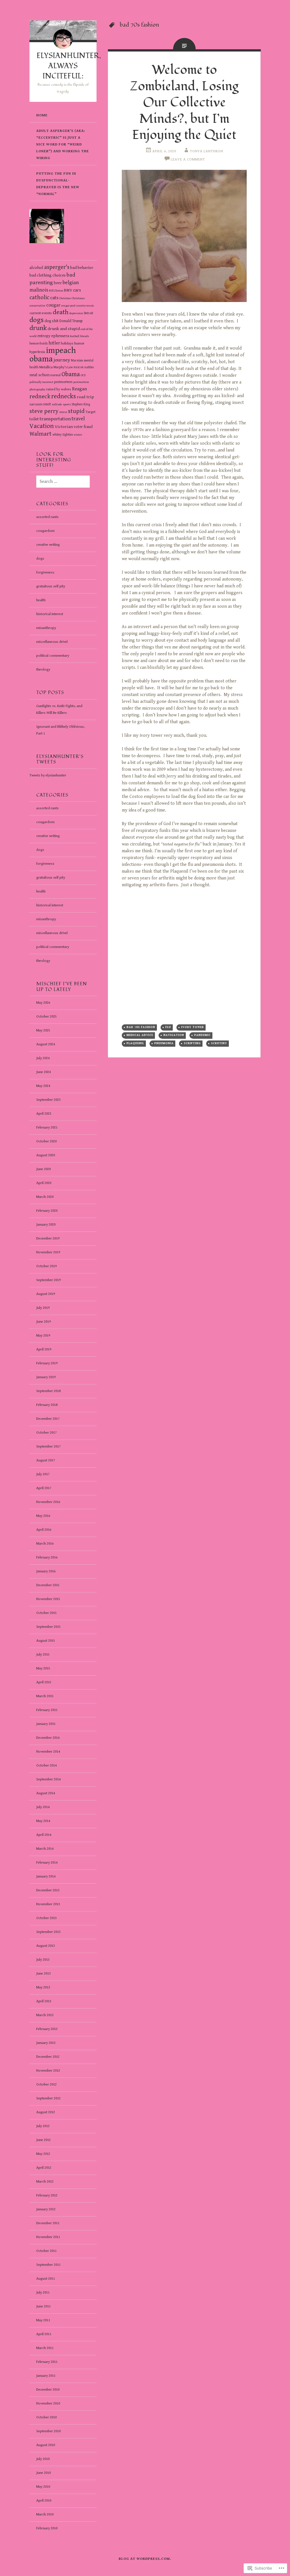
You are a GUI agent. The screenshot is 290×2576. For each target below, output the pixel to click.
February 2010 (47, 2528)
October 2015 (46, 1613)
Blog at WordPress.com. (145, 2559)
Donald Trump (71, 321)
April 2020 (44, 1183)
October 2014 (46, 1765)
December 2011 (48, 2223)
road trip (85, 397)
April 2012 (44, 2168)
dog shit (52, 321)
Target (90, 412)
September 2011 (48, 2265)
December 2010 (48, 2390)
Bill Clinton (56, 291)
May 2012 (43, 2154)
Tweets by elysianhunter (48, 775)
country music (85, 306)
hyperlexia (37, 352)
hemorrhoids (39, 343)
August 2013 (46, 1946)
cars (77, 290)
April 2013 (44, 2001)
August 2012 (46, 2112)
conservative (37, 306)
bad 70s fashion (141, 1027)
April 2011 (44, 2334)
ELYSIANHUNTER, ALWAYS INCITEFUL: (69, 66)
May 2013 (43, 1987)
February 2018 (47, 1405)
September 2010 (48, 2431)
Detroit (89, 313)
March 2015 (45, 1696)
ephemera (60, 336)
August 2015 (46, 1641)
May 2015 (43, 1668)
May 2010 (43, 2487)
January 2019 (46, 1377)
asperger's (57, 267)
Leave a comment (188, 159)
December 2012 (48, 2057)
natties (89, 367)
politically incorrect (41, 382)
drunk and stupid (64, 329)
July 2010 (43, 2459)
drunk (38, 328)
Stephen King (81, 404)
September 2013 (48, 1932)
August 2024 (46, 1044)
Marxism (77, 360)
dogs (37, 320)
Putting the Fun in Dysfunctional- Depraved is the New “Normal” (58, 184)
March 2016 (45, 1544)
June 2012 (43, 2140)
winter (78, 435)
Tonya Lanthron (207, 151)
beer (58, 283)
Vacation (42, 426)
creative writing (48, 545)
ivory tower (193, 1027)
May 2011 (43, 2320)
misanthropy (46, 628)
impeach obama (53, 355)
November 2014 (48, 1752)
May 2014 (43, 1821)
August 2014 (46, 1793)
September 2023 (48, 1100)
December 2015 (48, 1585)
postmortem (63, 382)
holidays (67, 343)
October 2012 (46, 2084)
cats (54, 298)
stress (63, 412)
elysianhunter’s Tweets (60, 759)
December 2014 (48, 1738)
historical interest (50, 614)
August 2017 (46, 1460)
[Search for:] (60, 482)
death (61, 312)
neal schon (40, 375)
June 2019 (43, 1322)
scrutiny (219, 1043)
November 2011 (48, 2237)
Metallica (46, 367)
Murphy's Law (63, 367)
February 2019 (47, 1363)
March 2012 (45, 2182)
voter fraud (83, 427)
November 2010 (48, 2403)
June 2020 (43, 1169)
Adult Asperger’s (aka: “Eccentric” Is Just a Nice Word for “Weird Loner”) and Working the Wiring (63, 144)
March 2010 (45, 2514)
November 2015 (48, 1599)
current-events (41, 313)
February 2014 (47, 1863)
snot (47, 404)
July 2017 (43, 1474)
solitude (57, 404)
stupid (76, 411)
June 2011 (43, 2306)
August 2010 (46, 2445)
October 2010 (46, 2417)
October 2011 (46, 2251)
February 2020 (47, 1211)
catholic (39, 297)
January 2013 (46, 2043)
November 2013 (48, 1904)
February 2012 (47, 2195)
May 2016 (43, 1516)
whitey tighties (63, 435)
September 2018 (48, 1391)
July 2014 (43, 1807)
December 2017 (48, 1419)
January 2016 (46, 1571)
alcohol (36, 267)
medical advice (140, 1035)
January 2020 (46, 1225)
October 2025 (46, 1017)
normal (56, 375)
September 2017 (48, 1447)
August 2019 (46, 1294)
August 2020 (46, 1155)
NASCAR (79, 367)
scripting (192, 1043)
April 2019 (44, 1349)
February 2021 (47, 1128)
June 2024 (43, 1072)
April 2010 (44, 2501)
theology (43, 670)
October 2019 (46, 1266)
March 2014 (45, 1849)
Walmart (40, 434)
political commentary (53, 656)
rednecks (64, 396)
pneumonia (164, 1043)
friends (85, 336)
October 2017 (46, 1433)
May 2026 (43, 1003)
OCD (83, 375)
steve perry (44, 411)
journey (62, 360)
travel (78, 419)
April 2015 (44, 1682)
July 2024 (43, 1058)
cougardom (45, 531)
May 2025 (43, 1030)
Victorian (64, 427)
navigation (174, 1035)
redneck (40, 397)
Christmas (78, 298)
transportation (55, 419)
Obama (71, 374)
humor (79, 343)
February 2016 (47, 1557)
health (41, 600)
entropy (44, 336)
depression (76, 313)
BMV (68, 290)
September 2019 (48, 1280)
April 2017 (44, 1488)
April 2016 (44, 1530)
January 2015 (46, 1724)
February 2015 (47, 1710)
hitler (54, 343)
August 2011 (46, 2279)
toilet (34, 419)
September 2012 (48, 2098)
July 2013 (43, 1960)
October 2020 (46, 1141)
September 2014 (48, 1779)
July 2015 (43, 1655)
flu (168, 1027)
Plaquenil (135, 1043)
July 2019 (43, 1308)
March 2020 (45, 1197)
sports (67, 404)
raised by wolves (59, 389)
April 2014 (44, 1835)
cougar (53, 305)
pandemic (202, 1035)
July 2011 (43, 2293)
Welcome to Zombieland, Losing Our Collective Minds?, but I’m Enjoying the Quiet (184, 102)
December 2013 (48, 1890)
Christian (65, 298)
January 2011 (46, 2376)
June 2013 (43, 1974)
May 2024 (43, 1086)
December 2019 (48, 1238)
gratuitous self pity (51, 586)
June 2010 (43, 2473)
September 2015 (48, 1627)
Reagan (79, 389)
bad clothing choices (48, 275)
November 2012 (48, 2071)
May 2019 (43, 1336)
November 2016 (48, 1502)
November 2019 (48, 1252)
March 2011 (45, 2348)
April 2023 (44, 1114)
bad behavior (82, 268)
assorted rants (47, 517)
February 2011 (47, 2362)
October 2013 (46, 1918)
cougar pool (68, 306)
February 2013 (47, 2029)
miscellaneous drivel (52, 642)
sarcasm (36, 404)
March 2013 (45, 2015)
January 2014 (46, 1876)
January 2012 (46, 2209)
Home (42, 115)
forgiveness (45, 572)
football (75, 336)
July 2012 (43, 2126)
